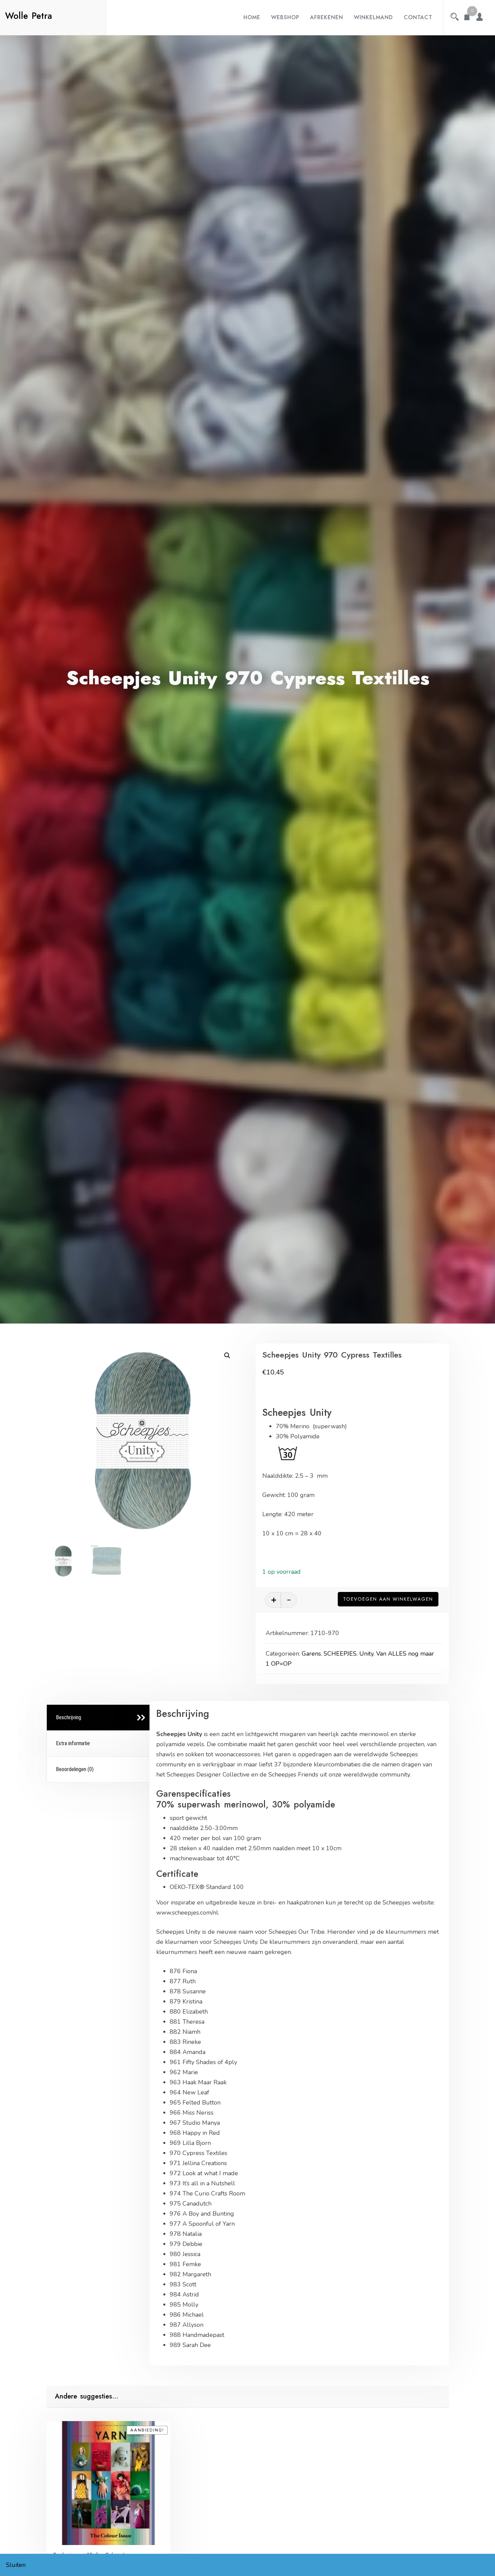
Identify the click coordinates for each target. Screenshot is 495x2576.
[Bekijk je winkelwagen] (467, 18)
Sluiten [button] (16, 2565)
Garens (311, 1654)
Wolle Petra (29, 16)
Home (252, 17)
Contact (418, 17)
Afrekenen (327, 17)
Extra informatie (73, 1743)
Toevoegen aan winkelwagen (388, 1599)
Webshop (285, 17)
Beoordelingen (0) (75, 1769)
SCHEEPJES (340, 1654)
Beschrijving (69, 1717)
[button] (227, 1356)
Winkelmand (373, 17)
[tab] (99, 1718)
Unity (366, 1654)
